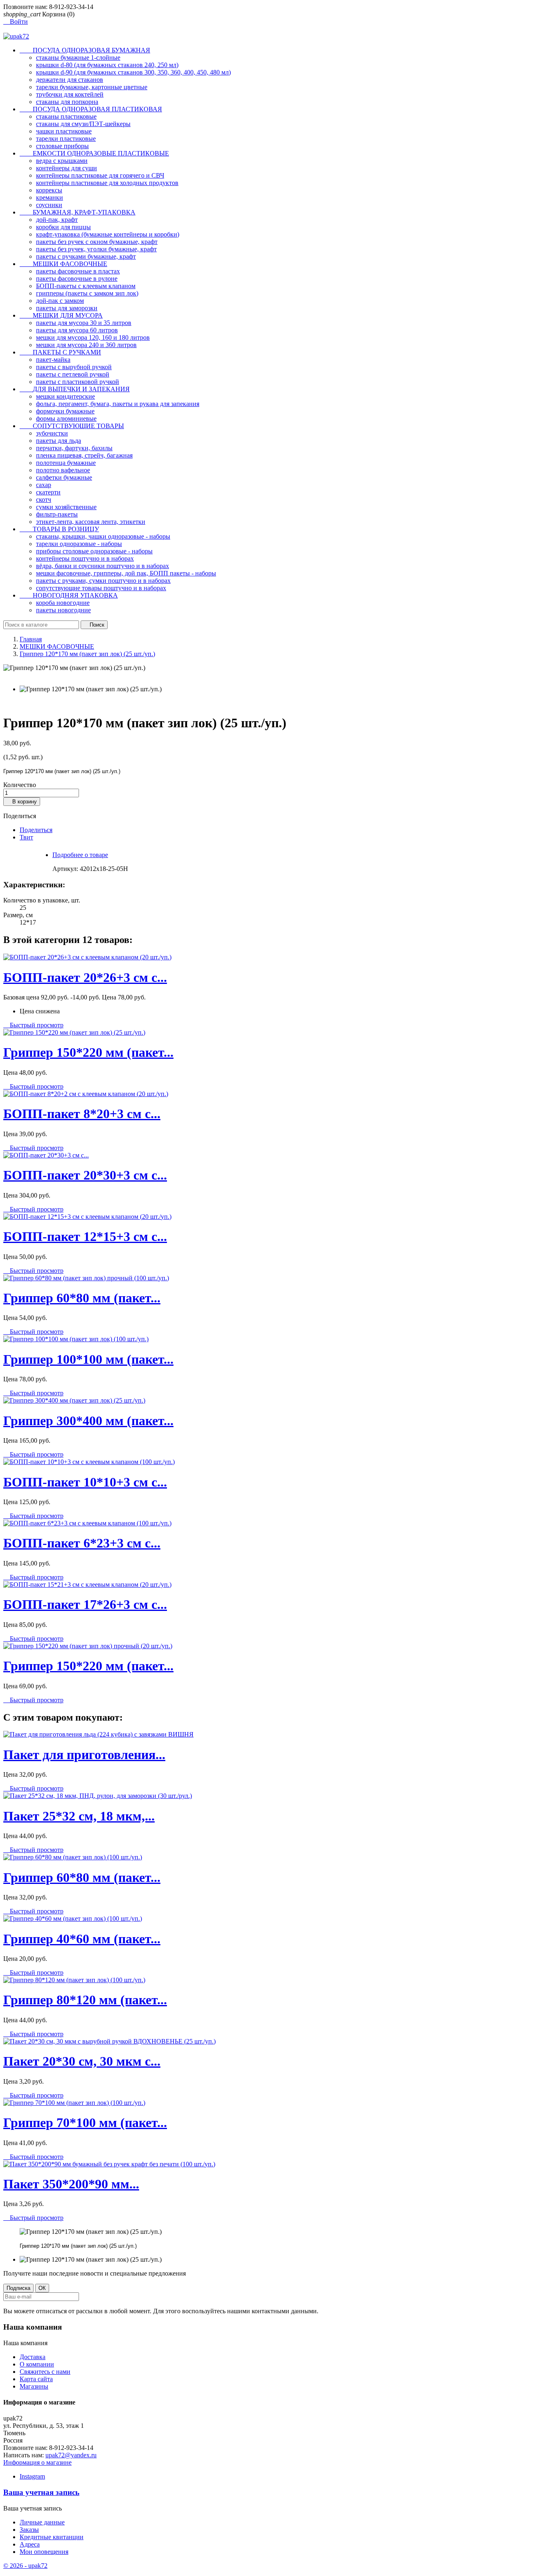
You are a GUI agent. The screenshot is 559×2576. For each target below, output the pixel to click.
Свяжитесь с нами (45, 2372)
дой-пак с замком (60, 301)
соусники (49, 205)
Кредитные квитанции (52, 2537)
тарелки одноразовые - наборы (79, 544)
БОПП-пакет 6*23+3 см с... (82, 1543)
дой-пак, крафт (57, 220)
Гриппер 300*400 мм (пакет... (88, 1421)
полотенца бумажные (66, 463)
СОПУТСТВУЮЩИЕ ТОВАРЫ (72, 426)
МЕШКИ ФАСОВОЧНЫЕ (63, 264)
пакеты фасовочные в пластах (78, 271)
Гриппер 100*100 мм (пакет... (88, 1359)
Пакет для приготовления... (84, 1755)
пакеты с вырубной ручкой (74, 367)
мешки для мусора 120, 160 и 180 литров (93, 337)
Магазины (34, 2386)
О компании (37, 2364)
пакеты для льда (59, 441)
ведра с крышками (62, 161)
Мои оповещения (44, 2552)
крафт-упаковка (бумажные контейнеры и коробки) (108, 234)
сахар (44, 485)
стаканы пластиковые (66, 116)
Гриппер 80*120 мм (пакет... (85, 2000)
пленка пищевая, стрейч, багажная (84, 455)
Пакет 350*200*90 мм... (71, 2184)
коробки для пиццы (63, 227)
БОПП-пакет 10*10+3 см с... (85, 1482)
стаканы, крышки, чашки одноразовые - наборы (103, 536)
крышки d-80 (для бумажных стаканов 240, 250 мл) (107, 65)
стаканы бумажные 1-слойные (78, 58)
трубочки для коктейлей (70, 94)
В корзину (22, 802)
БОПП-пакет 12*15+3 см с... (85, 1236)
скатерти (48, 492)
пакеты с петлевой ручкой (73, 374)
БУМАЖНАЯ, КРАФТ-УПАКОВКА (78, 212)
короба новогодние (63, 603)
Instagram (32, 2476)
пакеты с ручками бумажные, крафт (86, 256)
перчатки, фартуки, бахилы (74, 448)
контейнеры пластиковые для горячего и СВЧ (100, 175)
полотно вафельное (63, 470)
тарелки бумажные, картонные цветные (92, 87)
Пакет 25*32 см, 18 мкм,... (79, 1816)
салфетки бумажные (64, 477)
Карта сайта (36, 2379)
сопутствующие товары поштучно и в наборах (101, 588)
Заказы (29, 2530)
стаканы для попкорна (67, 102)
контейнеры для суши (66, 168)
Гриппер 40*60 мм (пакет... (82, 1939)
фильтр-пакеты (57, 514)
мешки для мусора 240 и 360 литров (86, 345)
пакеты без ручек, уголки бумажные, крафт (96, 249)
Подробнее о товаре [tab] (80, 855)
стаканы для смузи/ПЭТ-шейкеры (83, 124)
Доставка (33, 2357)
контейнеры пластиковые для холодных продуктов (107, 183)
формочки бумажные (65, 411)
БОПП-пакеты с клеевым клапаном (86, 286)
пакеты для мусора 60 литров (77, 330)
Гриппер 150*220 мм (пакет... (88, 1052)
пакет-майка (53, 360)
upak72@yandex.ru (71, 2455)
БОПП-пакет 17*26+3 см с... (85, 1604)
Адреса (30, 2544)
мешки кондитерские (65, 396)
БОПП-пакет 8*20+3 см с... (82, 1114)
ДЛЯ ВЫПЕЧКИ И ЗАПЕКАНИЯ (75, 389)
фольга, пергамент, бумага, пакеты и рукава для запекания (118, 404)
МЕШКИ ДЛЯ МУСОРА (61, 315)
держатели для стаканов (70, 80)
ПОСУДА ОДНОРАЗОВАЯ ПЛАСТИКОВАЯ (91, 109)
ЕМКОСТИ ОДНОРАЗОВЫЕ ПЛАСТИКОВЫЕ (94, 153)
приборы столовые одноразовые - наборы (94, 551)
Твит (26, 837)
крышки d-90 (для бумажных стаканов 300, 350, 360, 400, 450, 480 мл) (133, 72)
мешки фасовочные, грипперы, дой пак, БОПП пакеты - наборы (126, 573)
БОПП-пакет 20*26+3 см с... (85, 977)
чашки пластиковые (64, 131)
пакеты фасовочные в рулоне (77, 279)
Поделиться (36, 830)
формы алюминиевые (66, 418)
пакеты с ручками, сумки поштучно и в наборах (103, 581)
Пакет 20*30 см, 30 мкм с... (82, 2061)
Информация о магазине (37, 2462)
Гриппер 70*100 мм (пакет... (85, 2123)
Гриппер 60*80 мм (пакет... (82, 1298)
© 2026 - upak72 (25, 2566)
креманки (50, 197)
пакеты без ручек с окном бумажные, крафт (97, 242)
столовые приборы (62, 146)
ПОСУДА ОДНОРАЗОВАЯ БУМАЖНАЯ (85, 50)
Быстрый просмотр (33, 1025)
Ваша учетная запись (41, 2492)
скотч (44, 500)
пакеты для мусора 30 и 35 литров (84, 323)
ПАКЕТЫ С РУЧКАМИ (60, 352)
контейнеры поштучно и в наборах (85, 558)
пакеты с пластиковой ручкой (78, 382)
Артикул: (66, 869)
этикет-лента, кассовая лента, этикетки (91, 522)
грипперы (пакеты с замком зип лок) (87, 293)
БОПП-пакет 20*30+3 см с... (85, 1175)
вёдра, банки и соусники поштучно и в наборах (103, 566)
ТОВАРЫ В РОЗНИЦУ (59, 529)
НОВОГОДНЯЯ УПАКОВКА (69, 595)
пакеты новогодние (63, 610)
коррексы (49, 190)
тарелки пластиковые (66, 139)
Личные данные (42, 2522)
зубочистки (52, 433)
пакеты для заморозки (67, 308)
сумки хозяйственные (66, 507)
